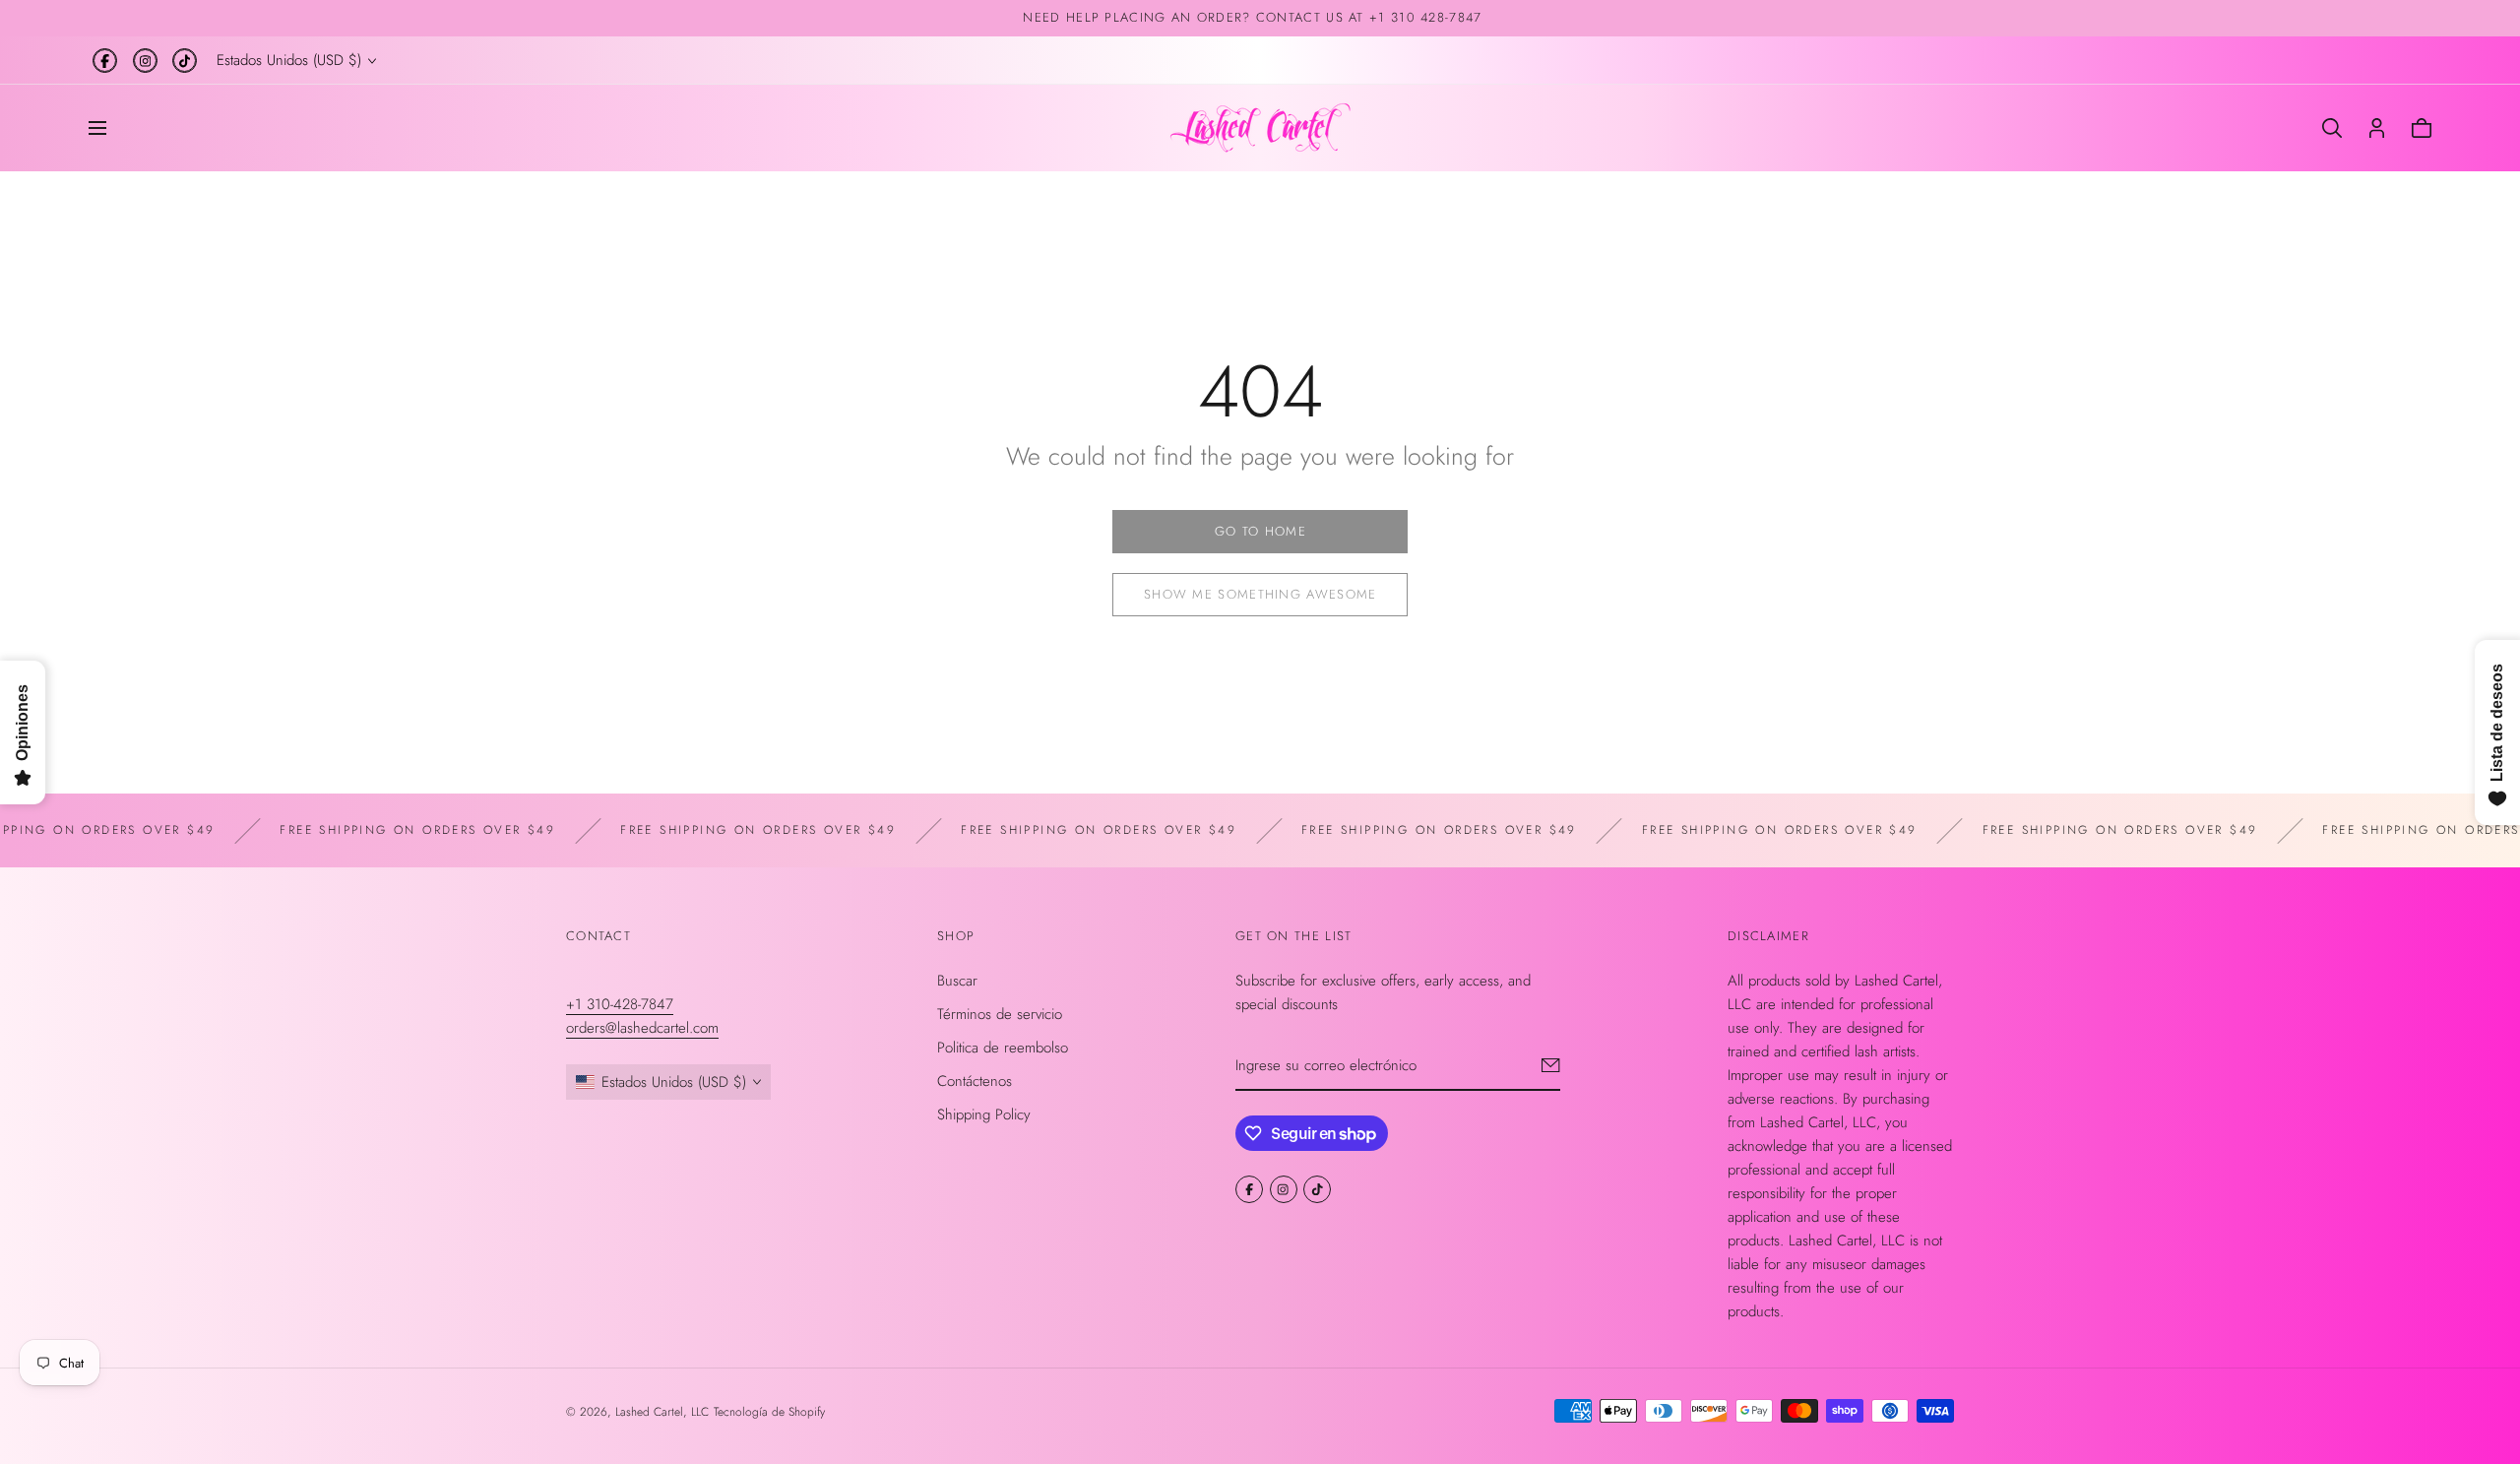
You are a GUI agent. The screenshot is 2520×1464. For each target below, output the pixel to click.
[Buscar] (2332, 128)
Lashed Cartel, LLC (662, 1412)
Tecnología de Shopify (769, 1412)
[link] (1260, 532)
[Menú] (97, 128)
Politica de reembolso (1003, 1047)
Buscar (957, 980)
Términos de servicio (1000, 1013)
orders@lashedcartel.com (642, 1027)
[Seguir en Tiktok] (185, 61)
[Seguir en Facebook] (105, 61)
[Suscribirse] (1551, 1064)
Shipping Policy (984, 1114)
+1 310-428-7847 (620, 1003)
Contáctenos (975, 1080)
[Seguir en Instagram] (145, 61)
